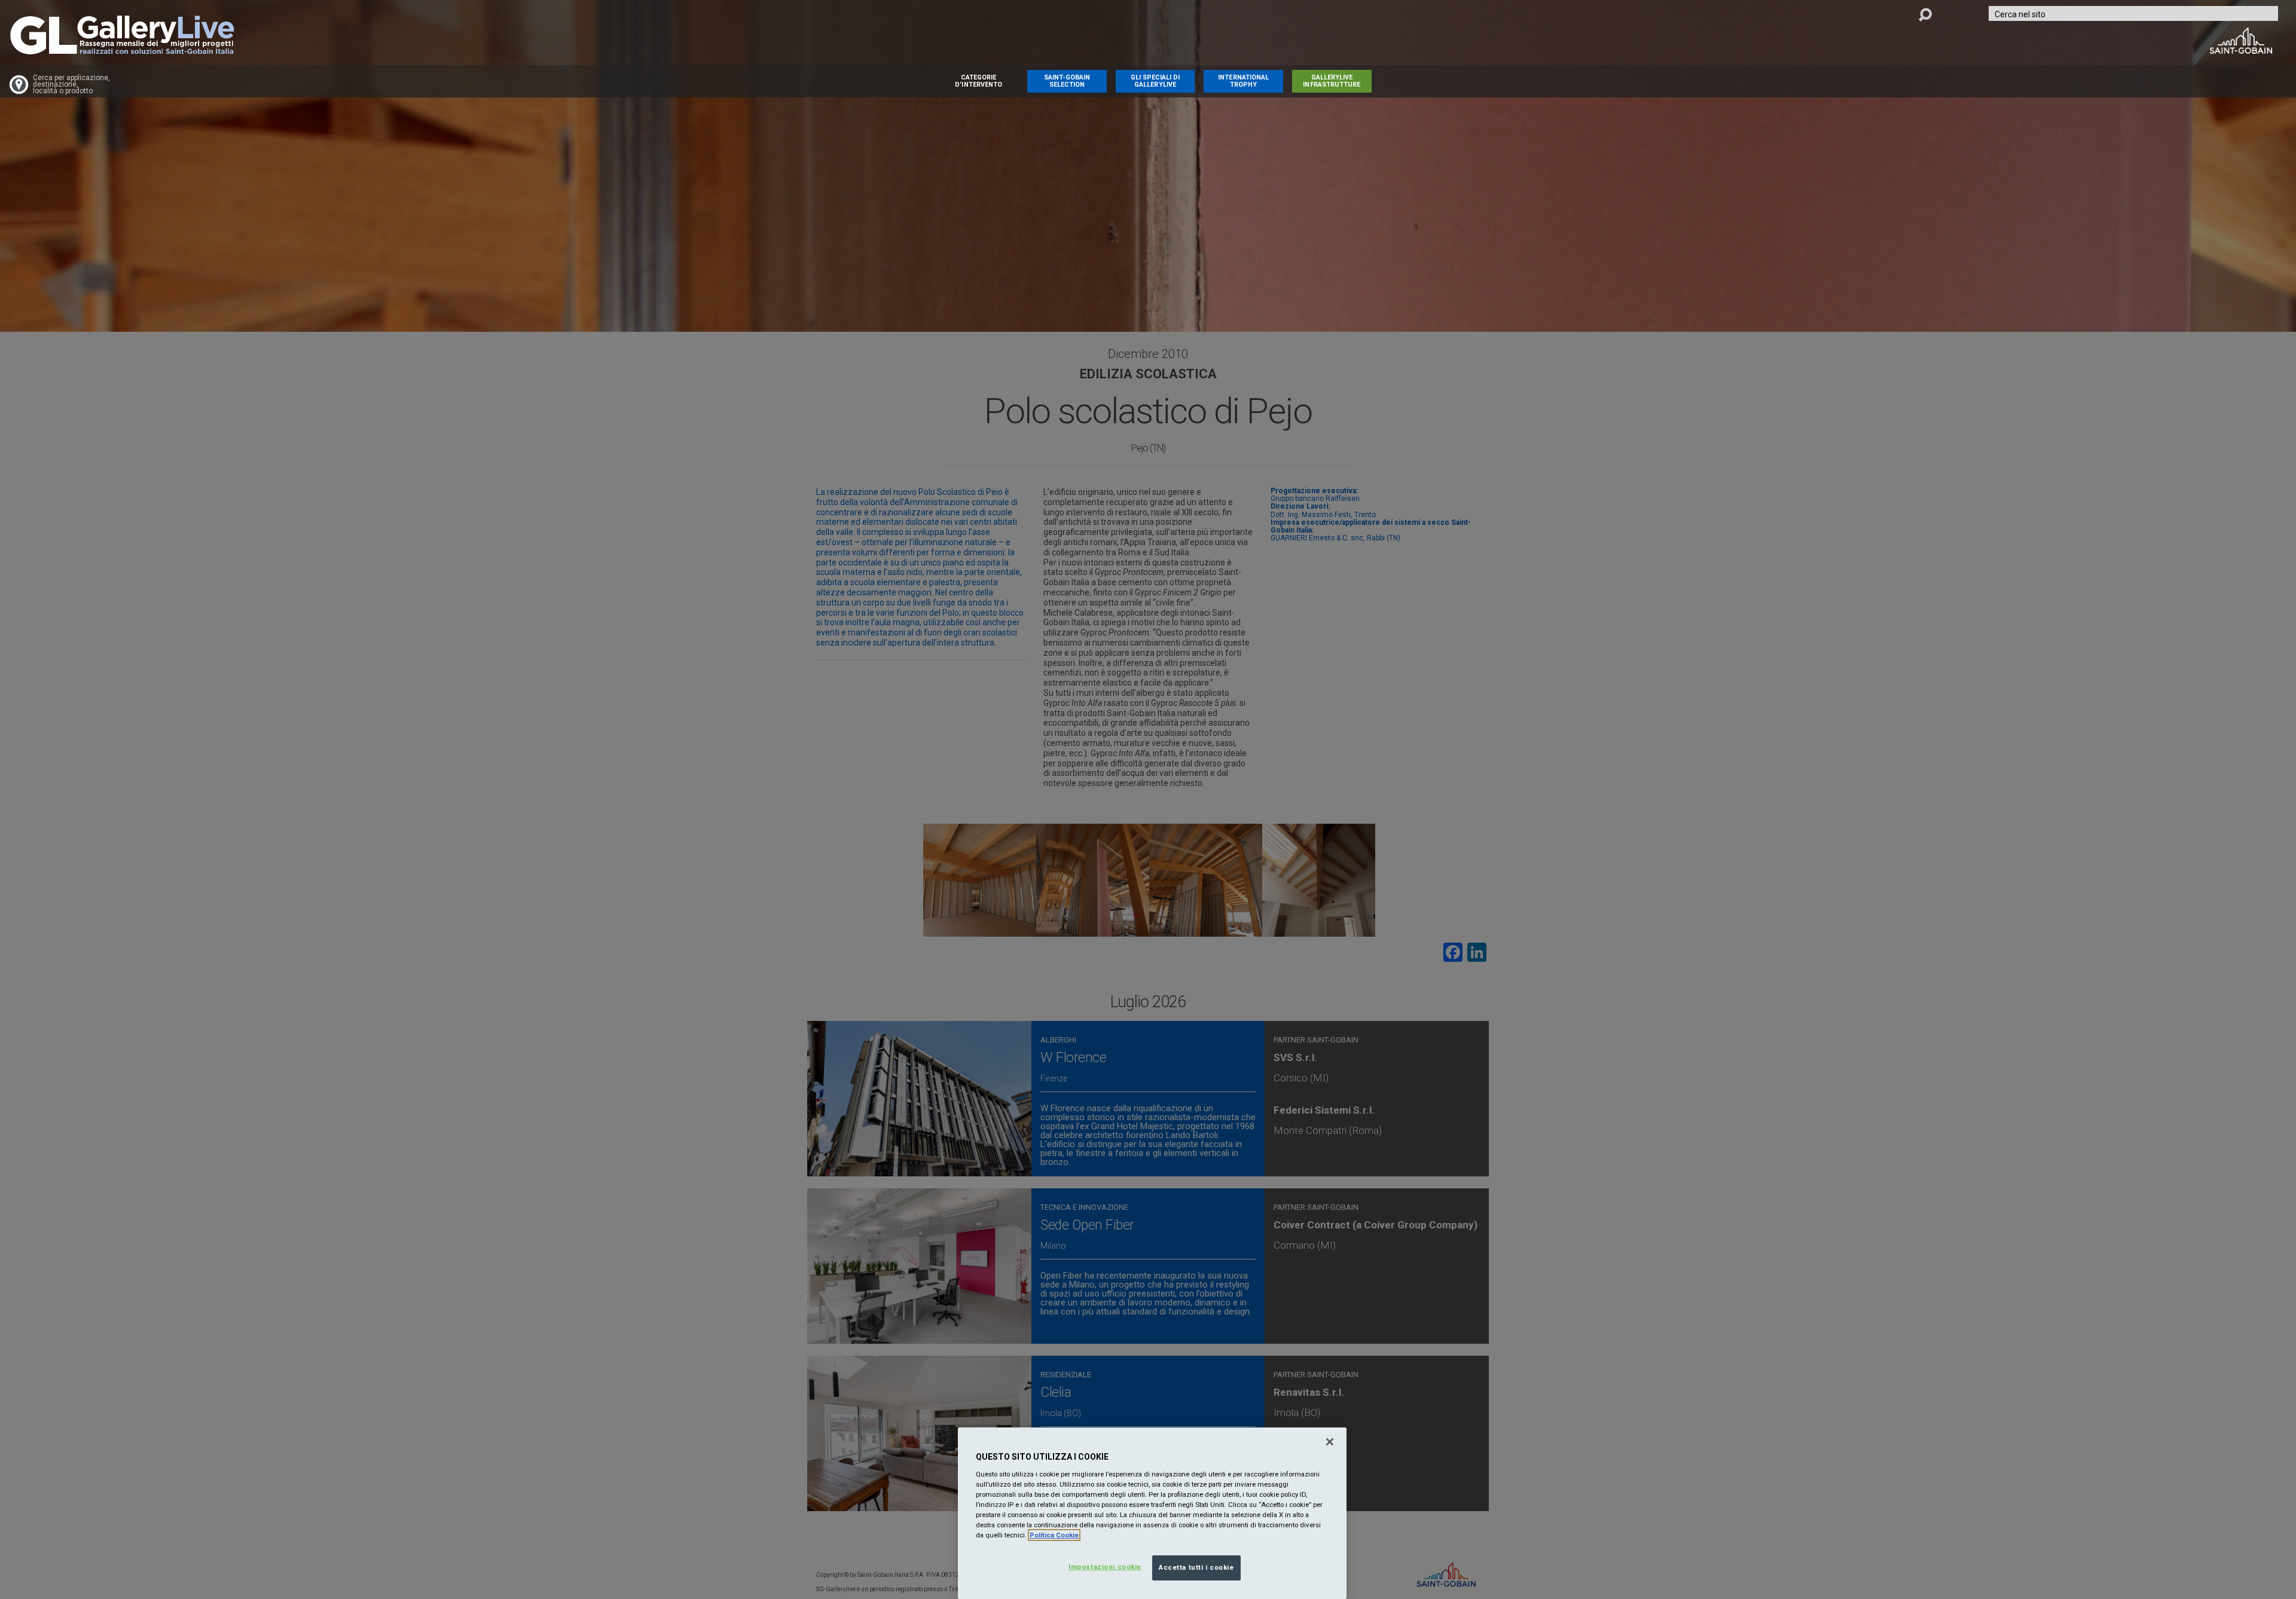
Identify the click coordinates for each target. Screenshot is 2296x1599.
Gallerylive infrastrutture (1332, 81)
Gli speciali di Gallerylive (1155, 81)
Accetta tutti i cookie (1196, 1567)
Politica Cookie (1054, 1535)
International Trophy (1243, 81)
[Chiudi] (1330, 1442)
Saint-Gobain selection (1067, 81)
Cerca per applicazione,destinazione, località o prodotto (71, 85)
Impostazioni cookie (1105, 1567)
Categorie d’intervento (978, 81)
